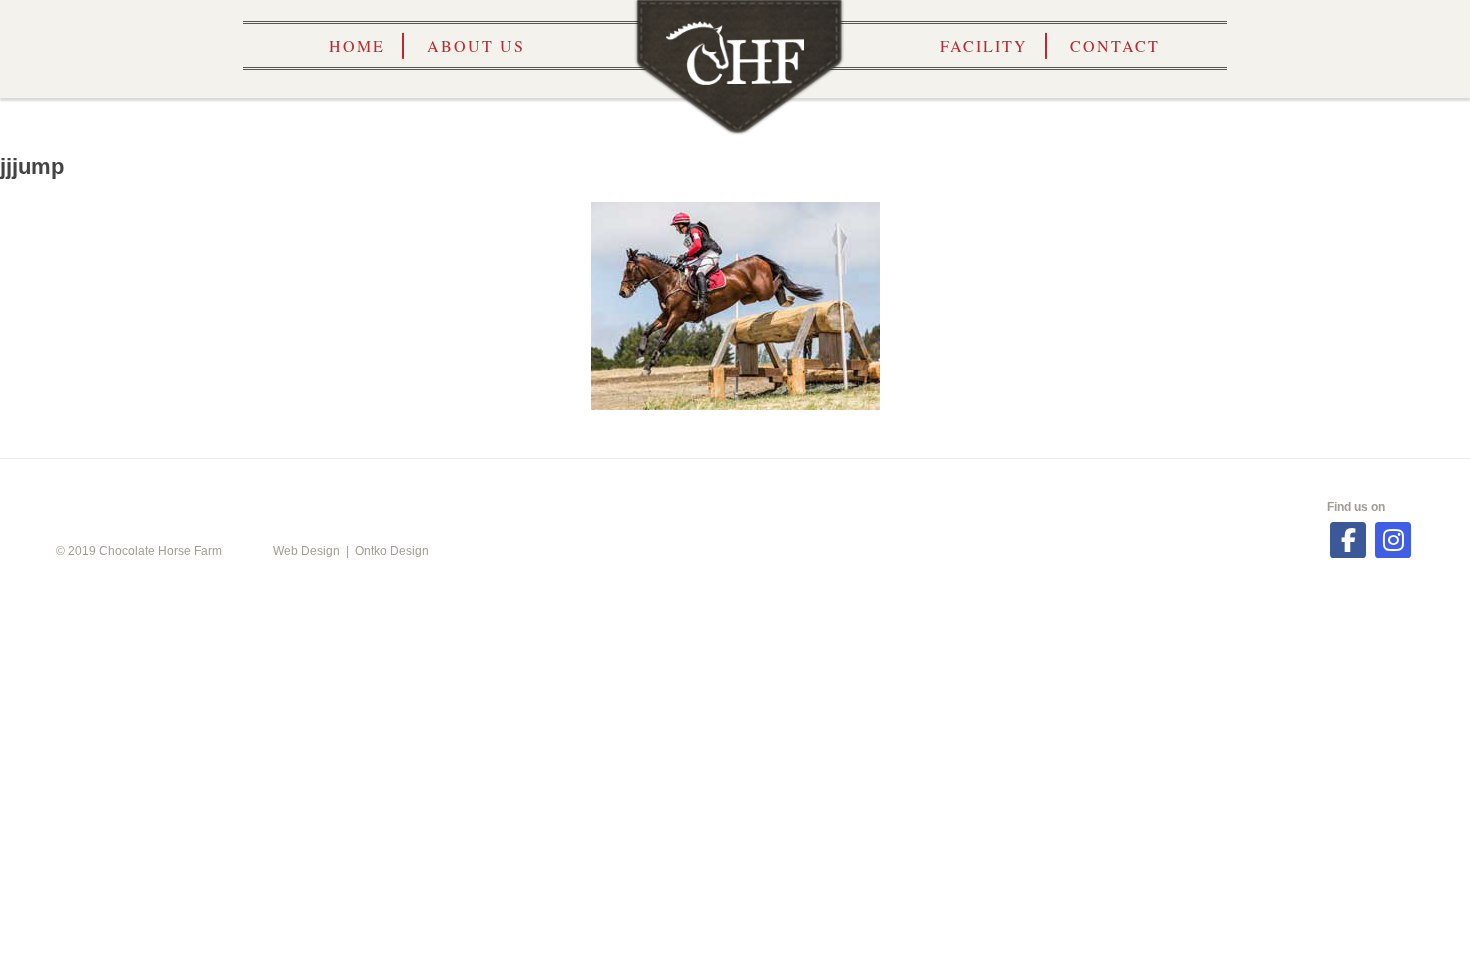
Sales (996, 488)
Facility (984, 45)
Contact (1115, 45)
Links (841, 488)
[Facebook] (1348, 540)
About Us (476, 45)
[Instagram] (1393, 540)
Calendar (464, 488)
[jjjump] (735, 306)
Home (357, 45)
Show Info (664, 488)
